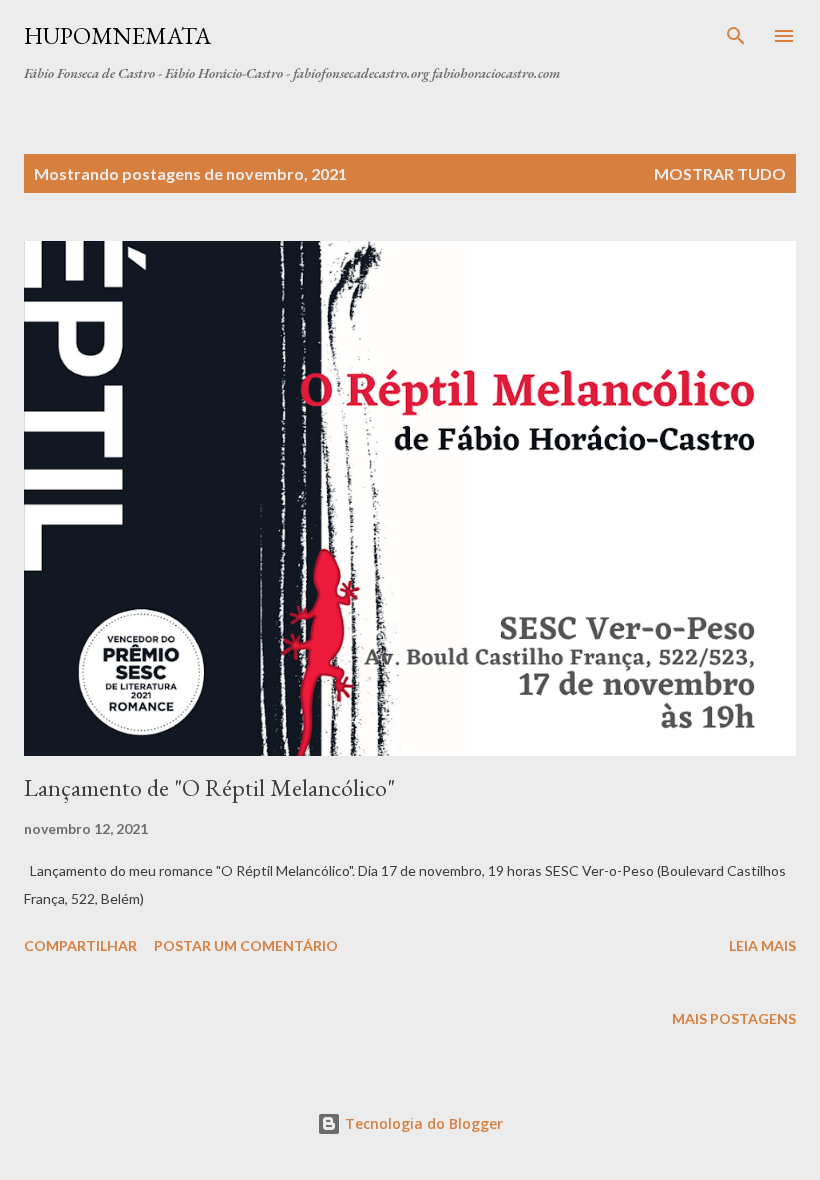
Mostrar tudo (720, 173)
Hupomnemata (117, 35)
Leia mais (762, 945)
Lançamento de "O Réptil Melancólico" (209, 787)
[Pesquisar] (736, 36)
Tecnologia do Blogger (422, 1123)
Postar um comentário (246, 945)
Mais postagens (734, 1018)
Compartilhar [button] (80, 945)
